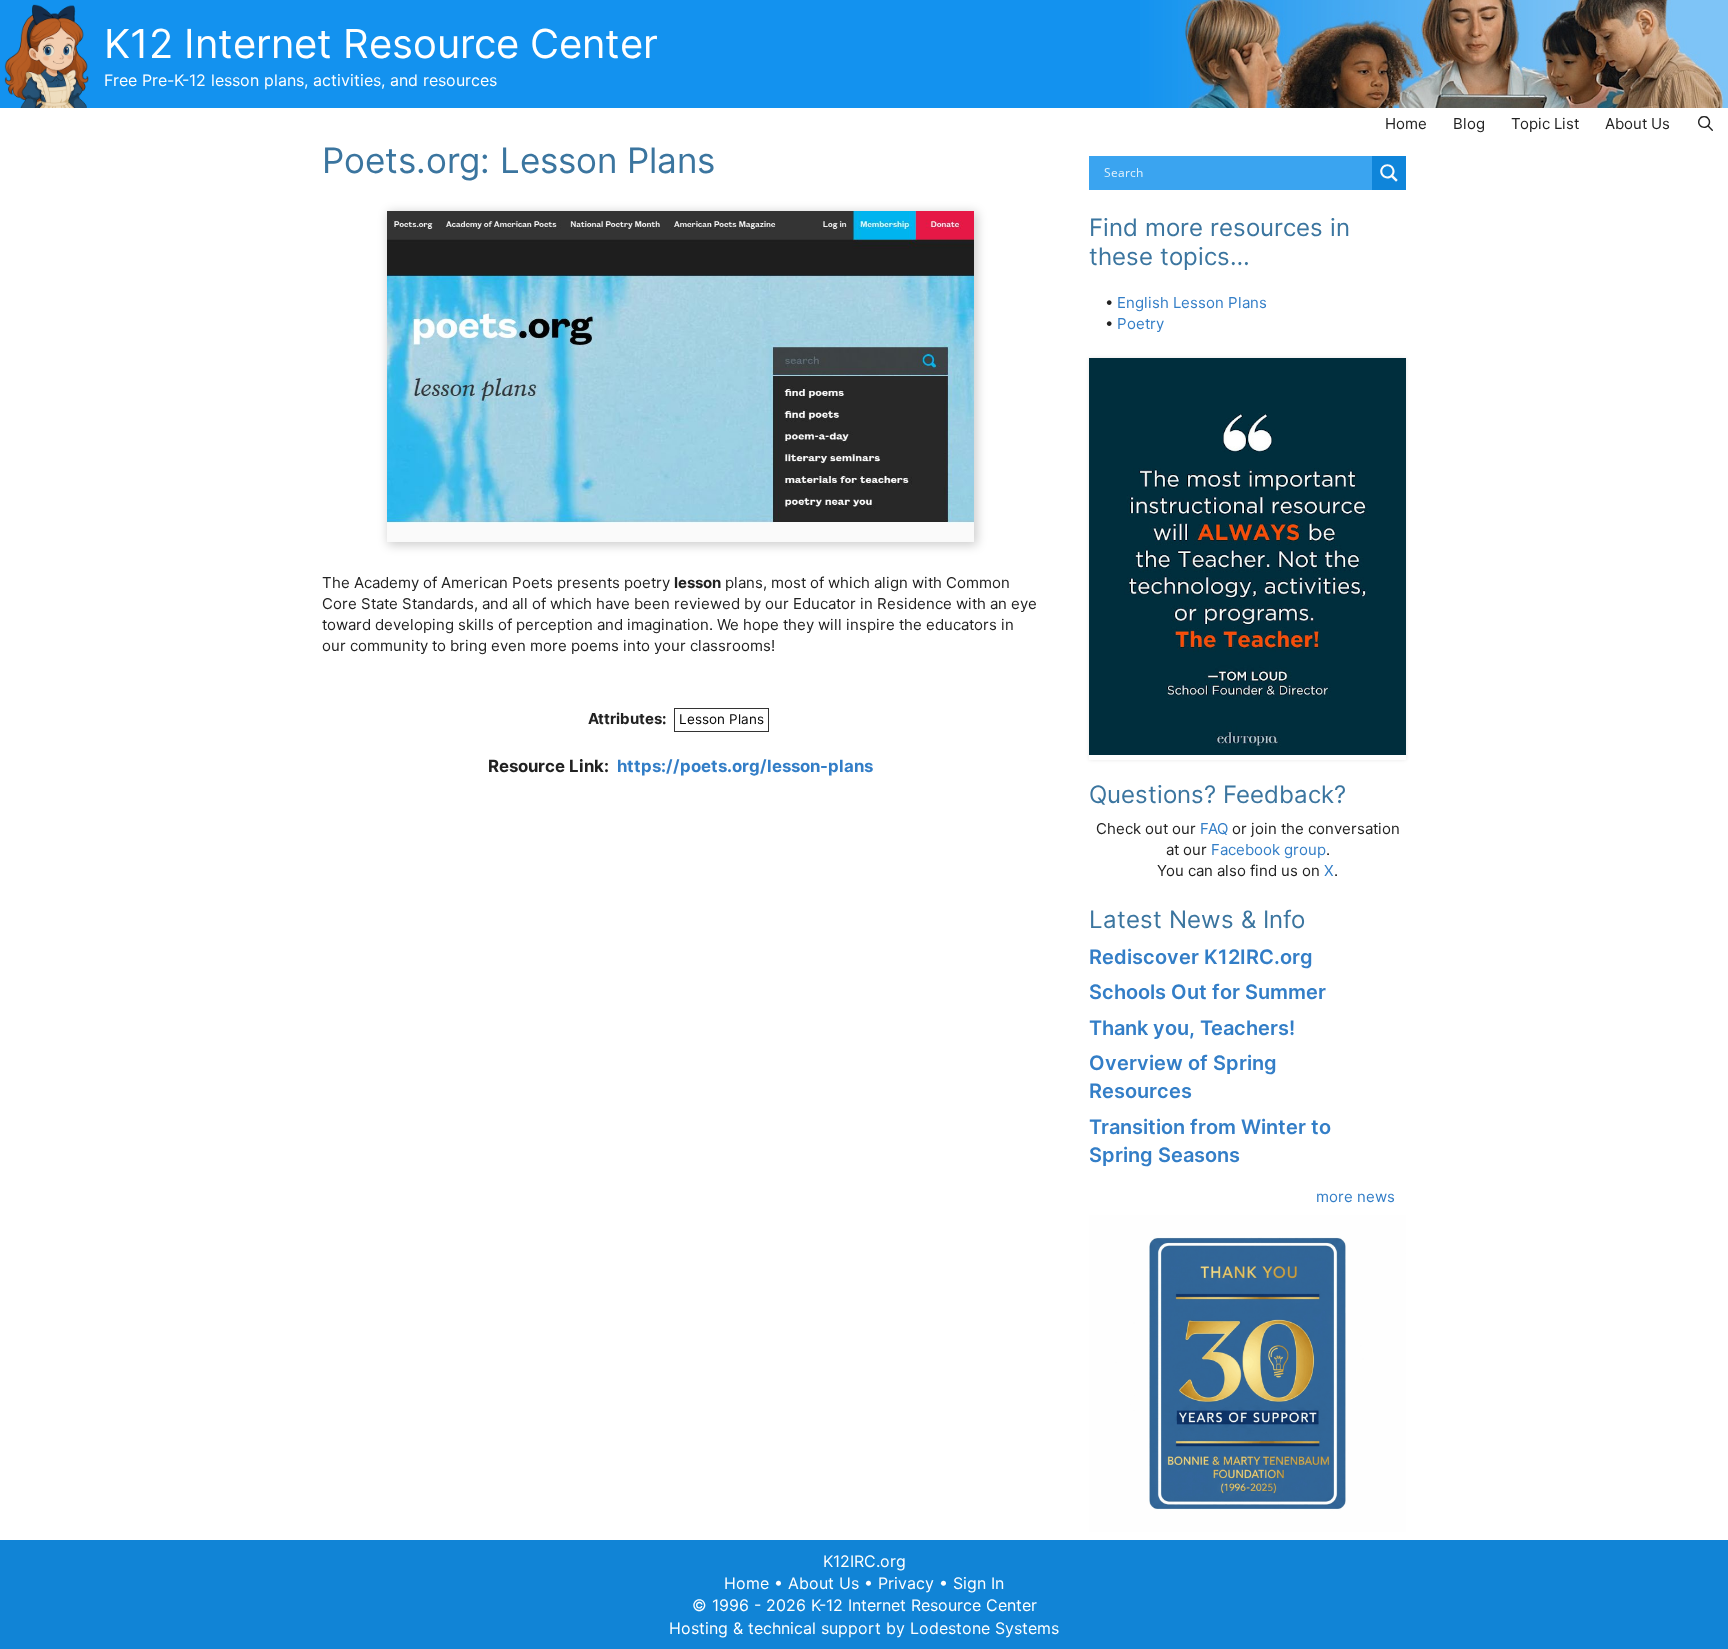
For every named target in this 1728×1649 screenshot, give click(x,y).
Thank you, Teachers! (1192, 1028)
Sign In (978, 1583)
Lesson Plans (721, 719)
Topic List (1545, 123)
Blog (1469, 123)
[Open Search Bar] (1705, 123)
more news (1355, 1196)
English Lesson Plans (1192, 302)
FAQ (1214, 828)
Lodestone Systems (984, 1628)
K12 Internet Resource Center (381, 43)
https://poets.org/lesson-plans (745, 766)
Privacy (906, 1583)
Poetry (1140, 323)
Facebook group (1268, 849)
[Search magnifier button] (1389, 173)
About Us (1637, 123)
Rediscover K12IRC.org (1201, 957)
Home (1406, 123)
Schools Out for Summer (1207, 992)
